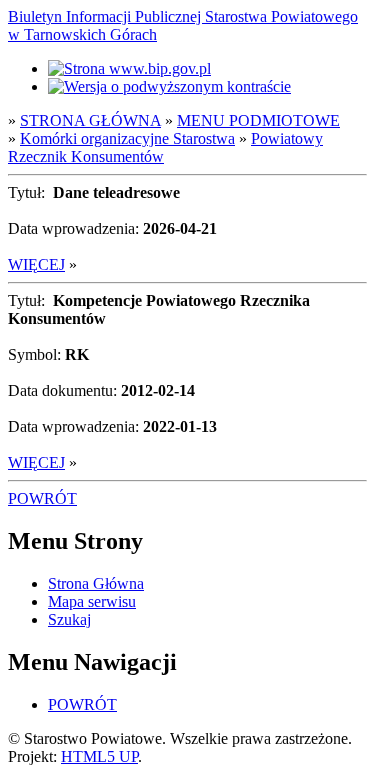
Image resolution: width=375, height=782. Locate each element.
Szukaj (69, 619)
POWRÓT (42, 498)
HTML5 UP (99, 756)
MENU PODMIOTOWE (258, 120)
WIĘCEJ (36, 264)
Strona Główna (96, 583)
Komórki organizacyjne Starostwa (127, 138)
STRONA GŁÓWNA (90, 120)
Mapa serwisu (92, 601)
